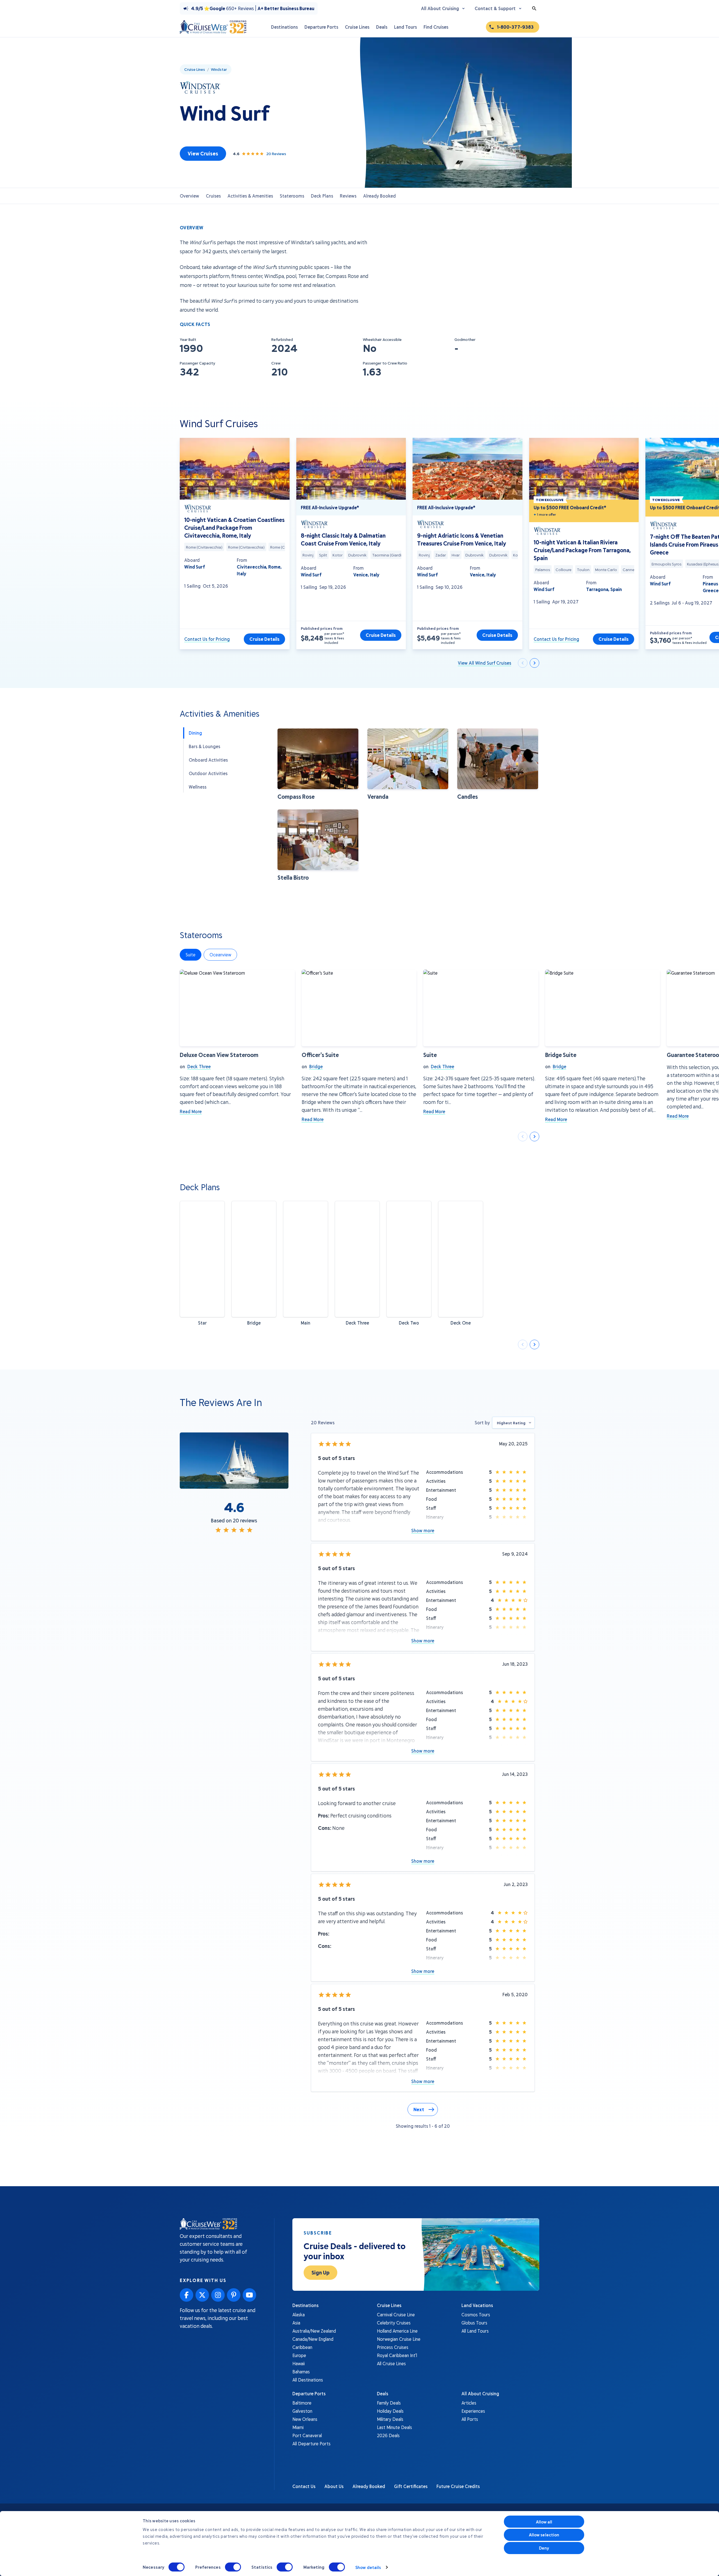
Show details (368, 2567)
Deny (544, 2548)
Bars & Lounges (204, 746)
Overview (189, 196)
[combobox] (513, 1423)
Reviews (348, 196)
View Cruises (203, 153)
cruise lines (195, 69)
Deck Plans (322, 196)
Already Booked (379, 196)
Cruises (213, 196)
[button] (318, 764)
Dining (195, 733)
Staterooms (292, 196)
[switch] (233, 2567)
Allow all (544, 2522)
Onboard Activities (208, 760)
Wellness (198, 787)
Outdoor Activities (208, 773)
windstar (219, 69)
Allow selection (544, 2535)
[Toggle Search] (534, 8)
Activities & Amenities (250, 196)
